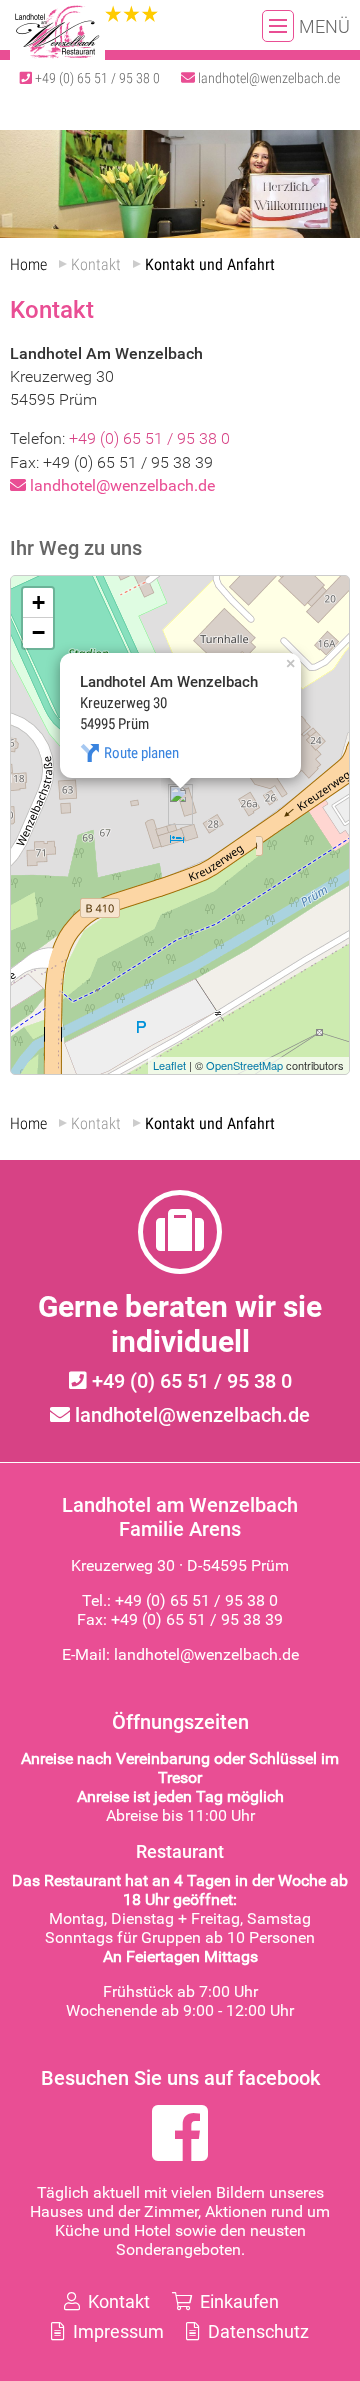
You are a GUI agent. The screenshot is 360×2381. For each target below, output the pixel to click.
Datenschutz (256, 2331)
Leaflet (169, 1065)
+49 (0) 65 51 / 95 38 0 (96, 78)
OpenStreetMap (244, 1065)
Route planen (141, 753)
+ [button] (38, 602)
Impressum (116, 2331)
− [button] (38, 632)
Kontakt (117, 2301)
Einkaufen (237, 2301)
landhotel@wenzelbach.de (267, 78)
